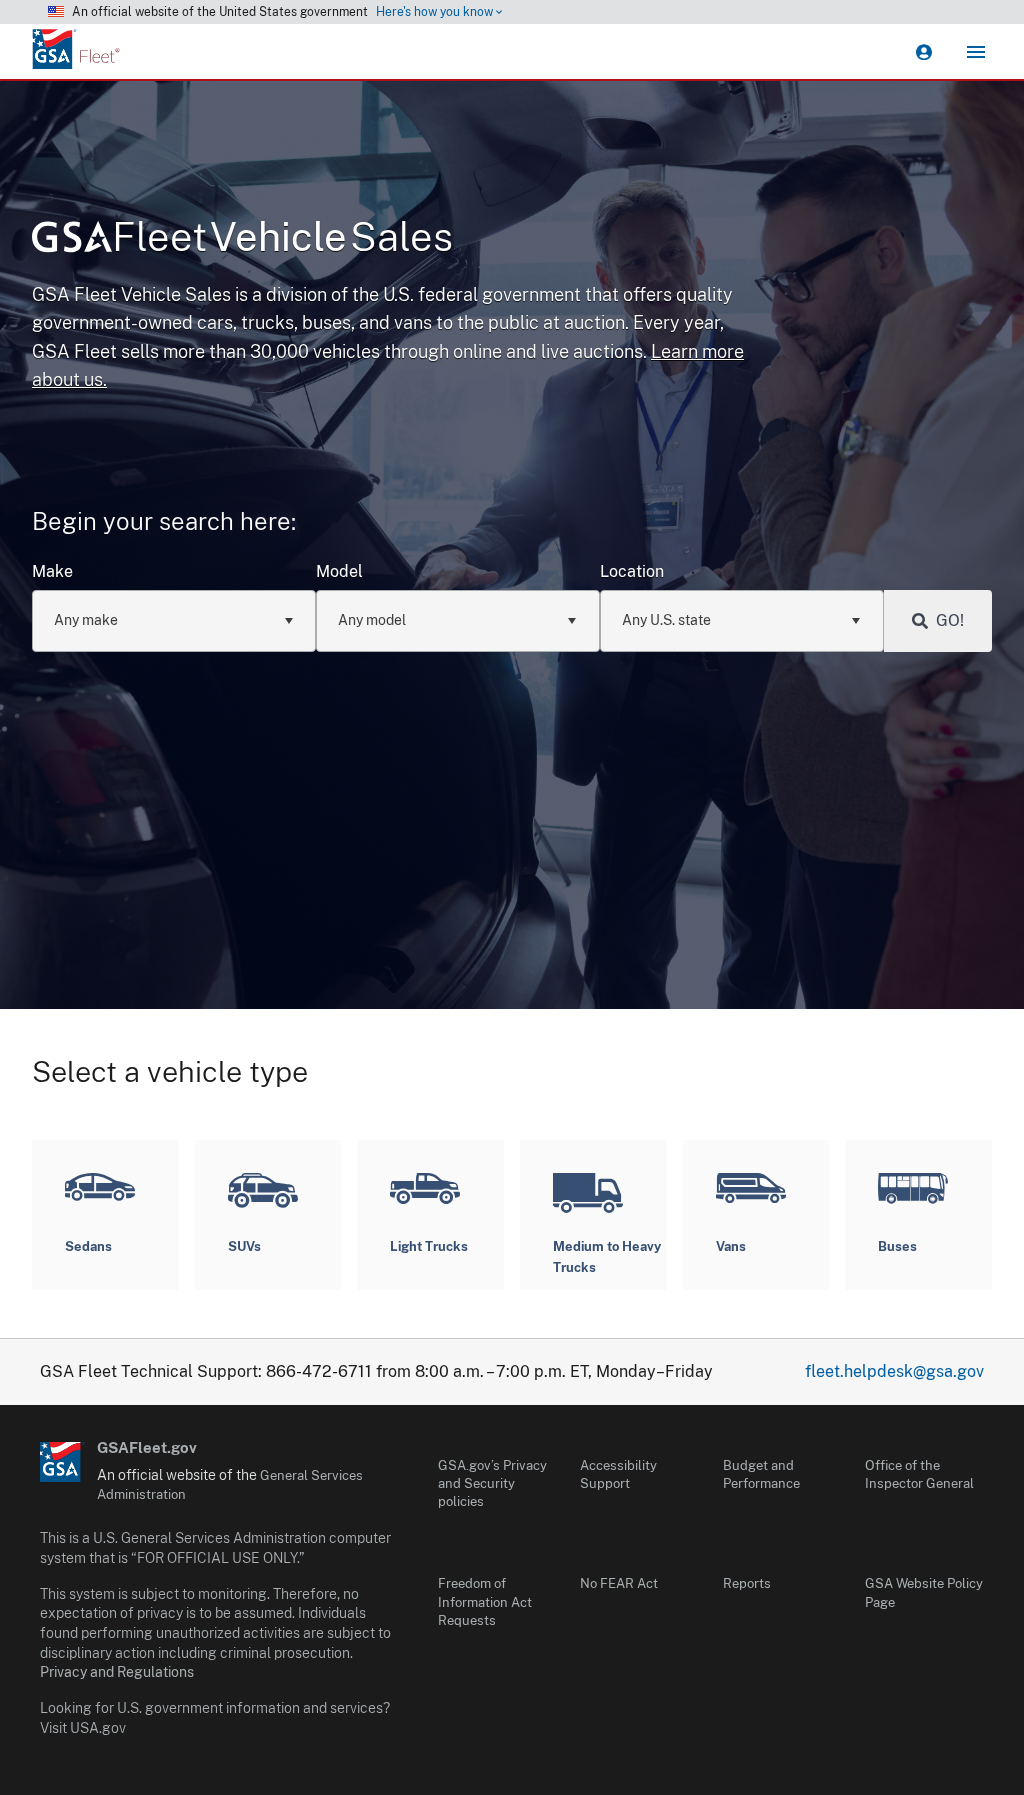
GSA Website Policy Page (924, 1592)
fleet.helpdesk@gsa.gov (894, 1371)
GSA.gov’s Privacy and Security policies (492, 1483)
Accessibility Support (618, 1474)
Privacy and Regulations (117, 1672)
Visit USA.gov (83, 1728)
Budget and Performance (761, 1474)
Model (339, 571)
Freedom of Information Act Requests (485, 1601)
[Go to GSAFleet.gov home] (62, 1462)
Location (632, 571)
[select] (288, 621)
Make (52, 571)
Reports (747, 1583)
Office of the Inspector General (919, 1474)
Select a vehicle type (170, 1071)
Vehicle (282, 236)
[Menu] (976, 51)
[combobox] (174, 621)
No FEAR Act (619, 1583)
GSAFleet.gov (147, 1447)
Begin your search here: (164, 521)
